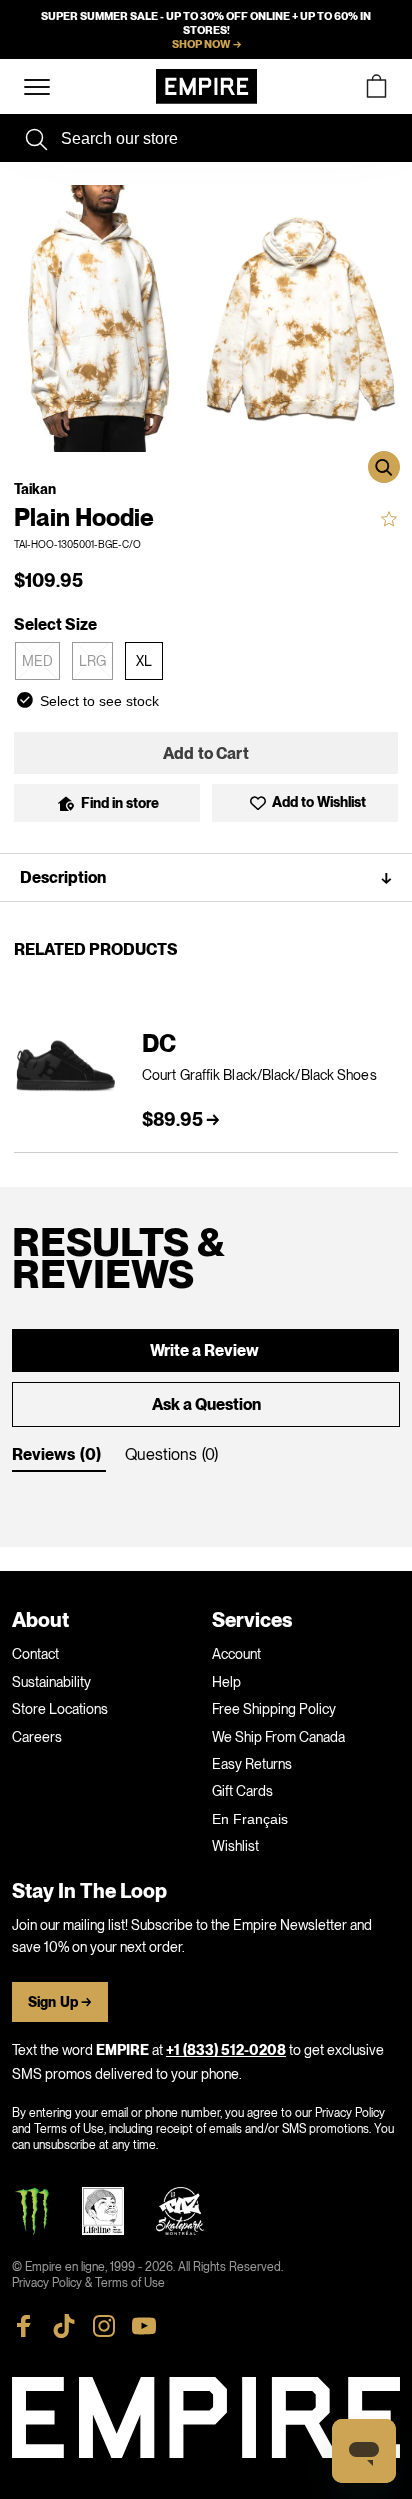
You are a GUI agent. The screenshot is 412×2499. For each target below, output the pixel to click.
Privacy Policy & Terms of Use (88, 2283)
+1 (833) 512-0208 (226, 2050)
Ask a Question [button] (206, 1405)
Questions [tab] (161, 1454)
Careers (37, 1737)
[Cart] (376, 86)
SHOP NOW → (206, 44)
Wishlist (235, 1846)
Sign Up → (60, 2002)
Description (206, 878)
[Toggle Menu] (37, 87)
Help (226, 1682)
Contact (35, 1654)
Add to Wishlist (319, 803)
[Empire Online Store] (206, 86)
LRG (92, 661)
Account (236, 1654)
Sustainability (51, 1682)
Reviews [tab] (43, 1455)
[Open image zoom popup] (384, 467)
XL (144, 661)
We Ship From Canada (278, 1737)
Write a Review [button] (204, 1351)
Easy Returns (252, 1764)
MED (37, 661)
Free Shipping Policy (274, 1709)
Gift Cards (242, 1791)
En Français (250, 1819)
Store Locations (60, 1709)
